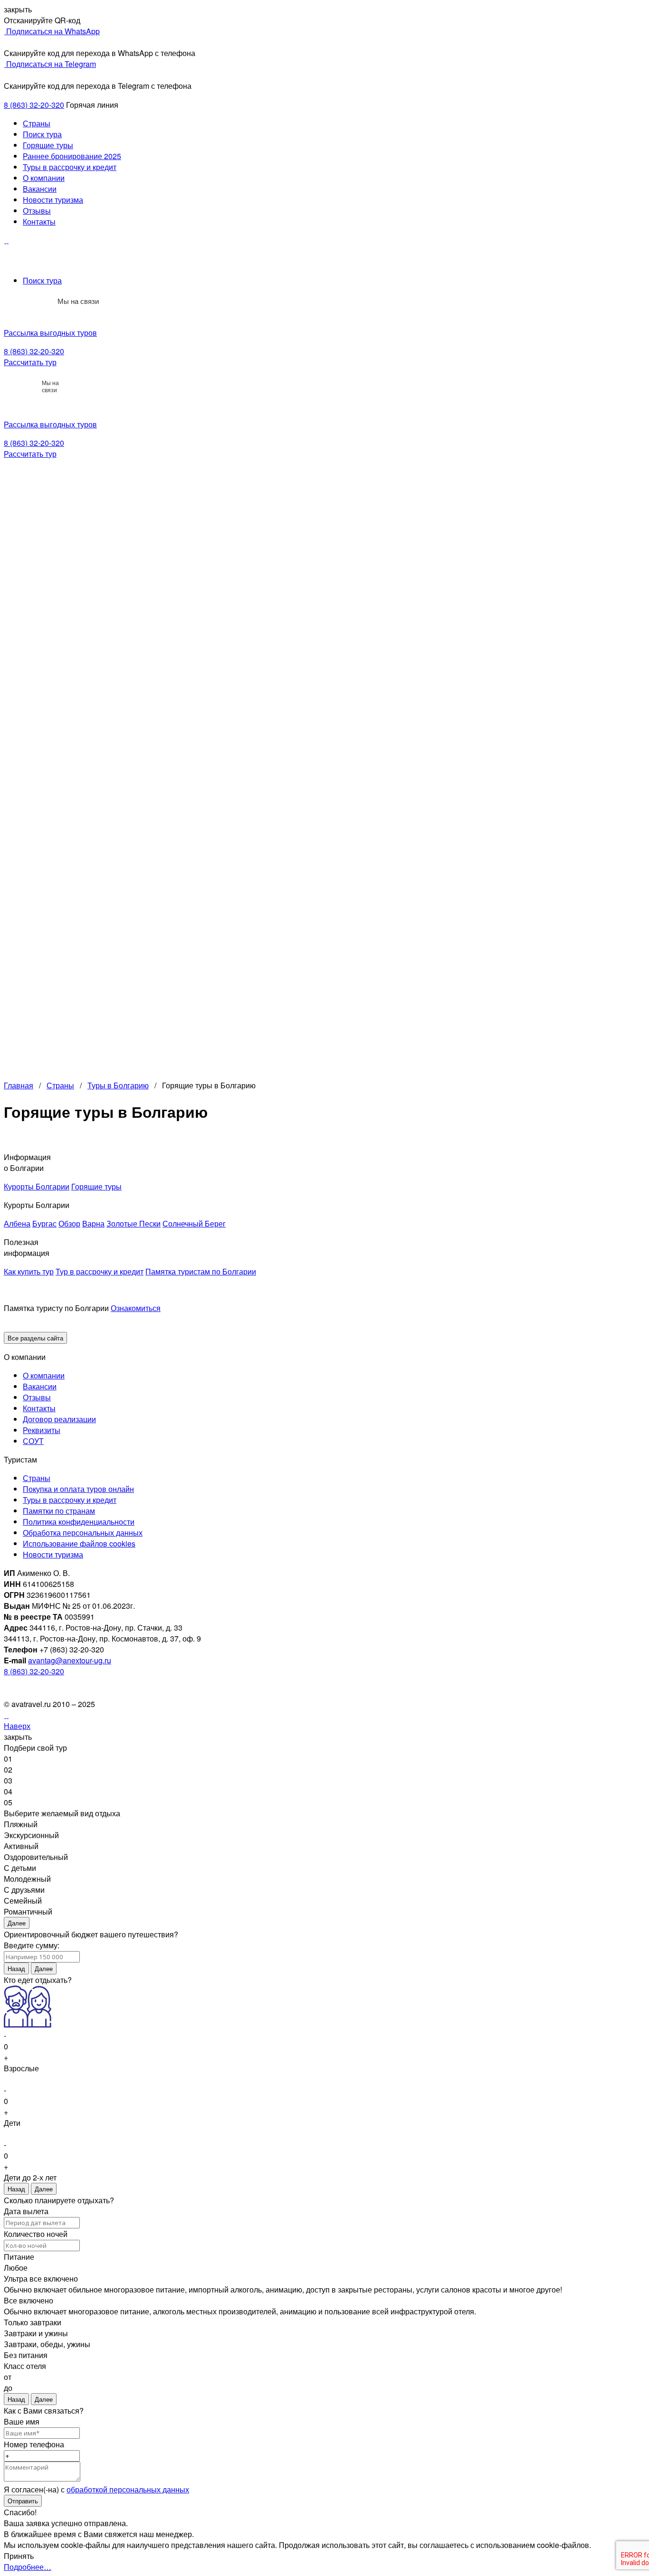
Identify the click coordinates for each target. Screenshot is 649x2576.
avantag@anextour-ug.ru (70, 1660)
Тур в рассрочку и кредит (100, 1271)
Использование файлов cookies (79, 1543)
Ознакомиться (136, 1308)
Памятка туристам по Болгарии (201, 1271)
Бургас (44, 1223)
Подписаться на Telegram (50, 64)
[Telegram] (44, 301)
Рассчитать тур (30, 362)
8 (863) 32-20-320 (34, 105)
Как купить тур (29, 1271)
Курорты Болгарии (37, 1186)
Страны (37, 123)
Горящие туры (48, 145)
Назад (16, 1968)
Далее (17, 1923)
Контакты (39, 222)
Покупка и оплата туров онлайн (78, 1489)
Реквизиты (42, 1430)
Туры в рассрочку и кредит (70, 167)
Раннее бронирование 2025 (72, 156)
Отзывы (37, 211)
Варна (93, 1223)
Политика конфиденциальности (79, 1522)
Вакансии (40, 189)
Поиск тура (42, 134)
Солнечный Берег (194, 1223)
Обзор (69, 1223)
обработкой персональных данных (128, 2489)
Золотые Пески (134, 1223)
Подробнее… (28, 2567)
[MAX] (23, 301)
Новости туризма (53, 200)
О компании (44, 178)
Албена (17, 1223)
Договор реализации (59, 1419)
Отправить (23, 2501)
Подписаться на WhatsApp (52, 31)
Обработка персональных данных (83, 1533)
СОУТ (33, 1441)
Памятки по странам (59, 1511)
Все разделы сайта (35, 1338)
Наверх (17, 1726)
